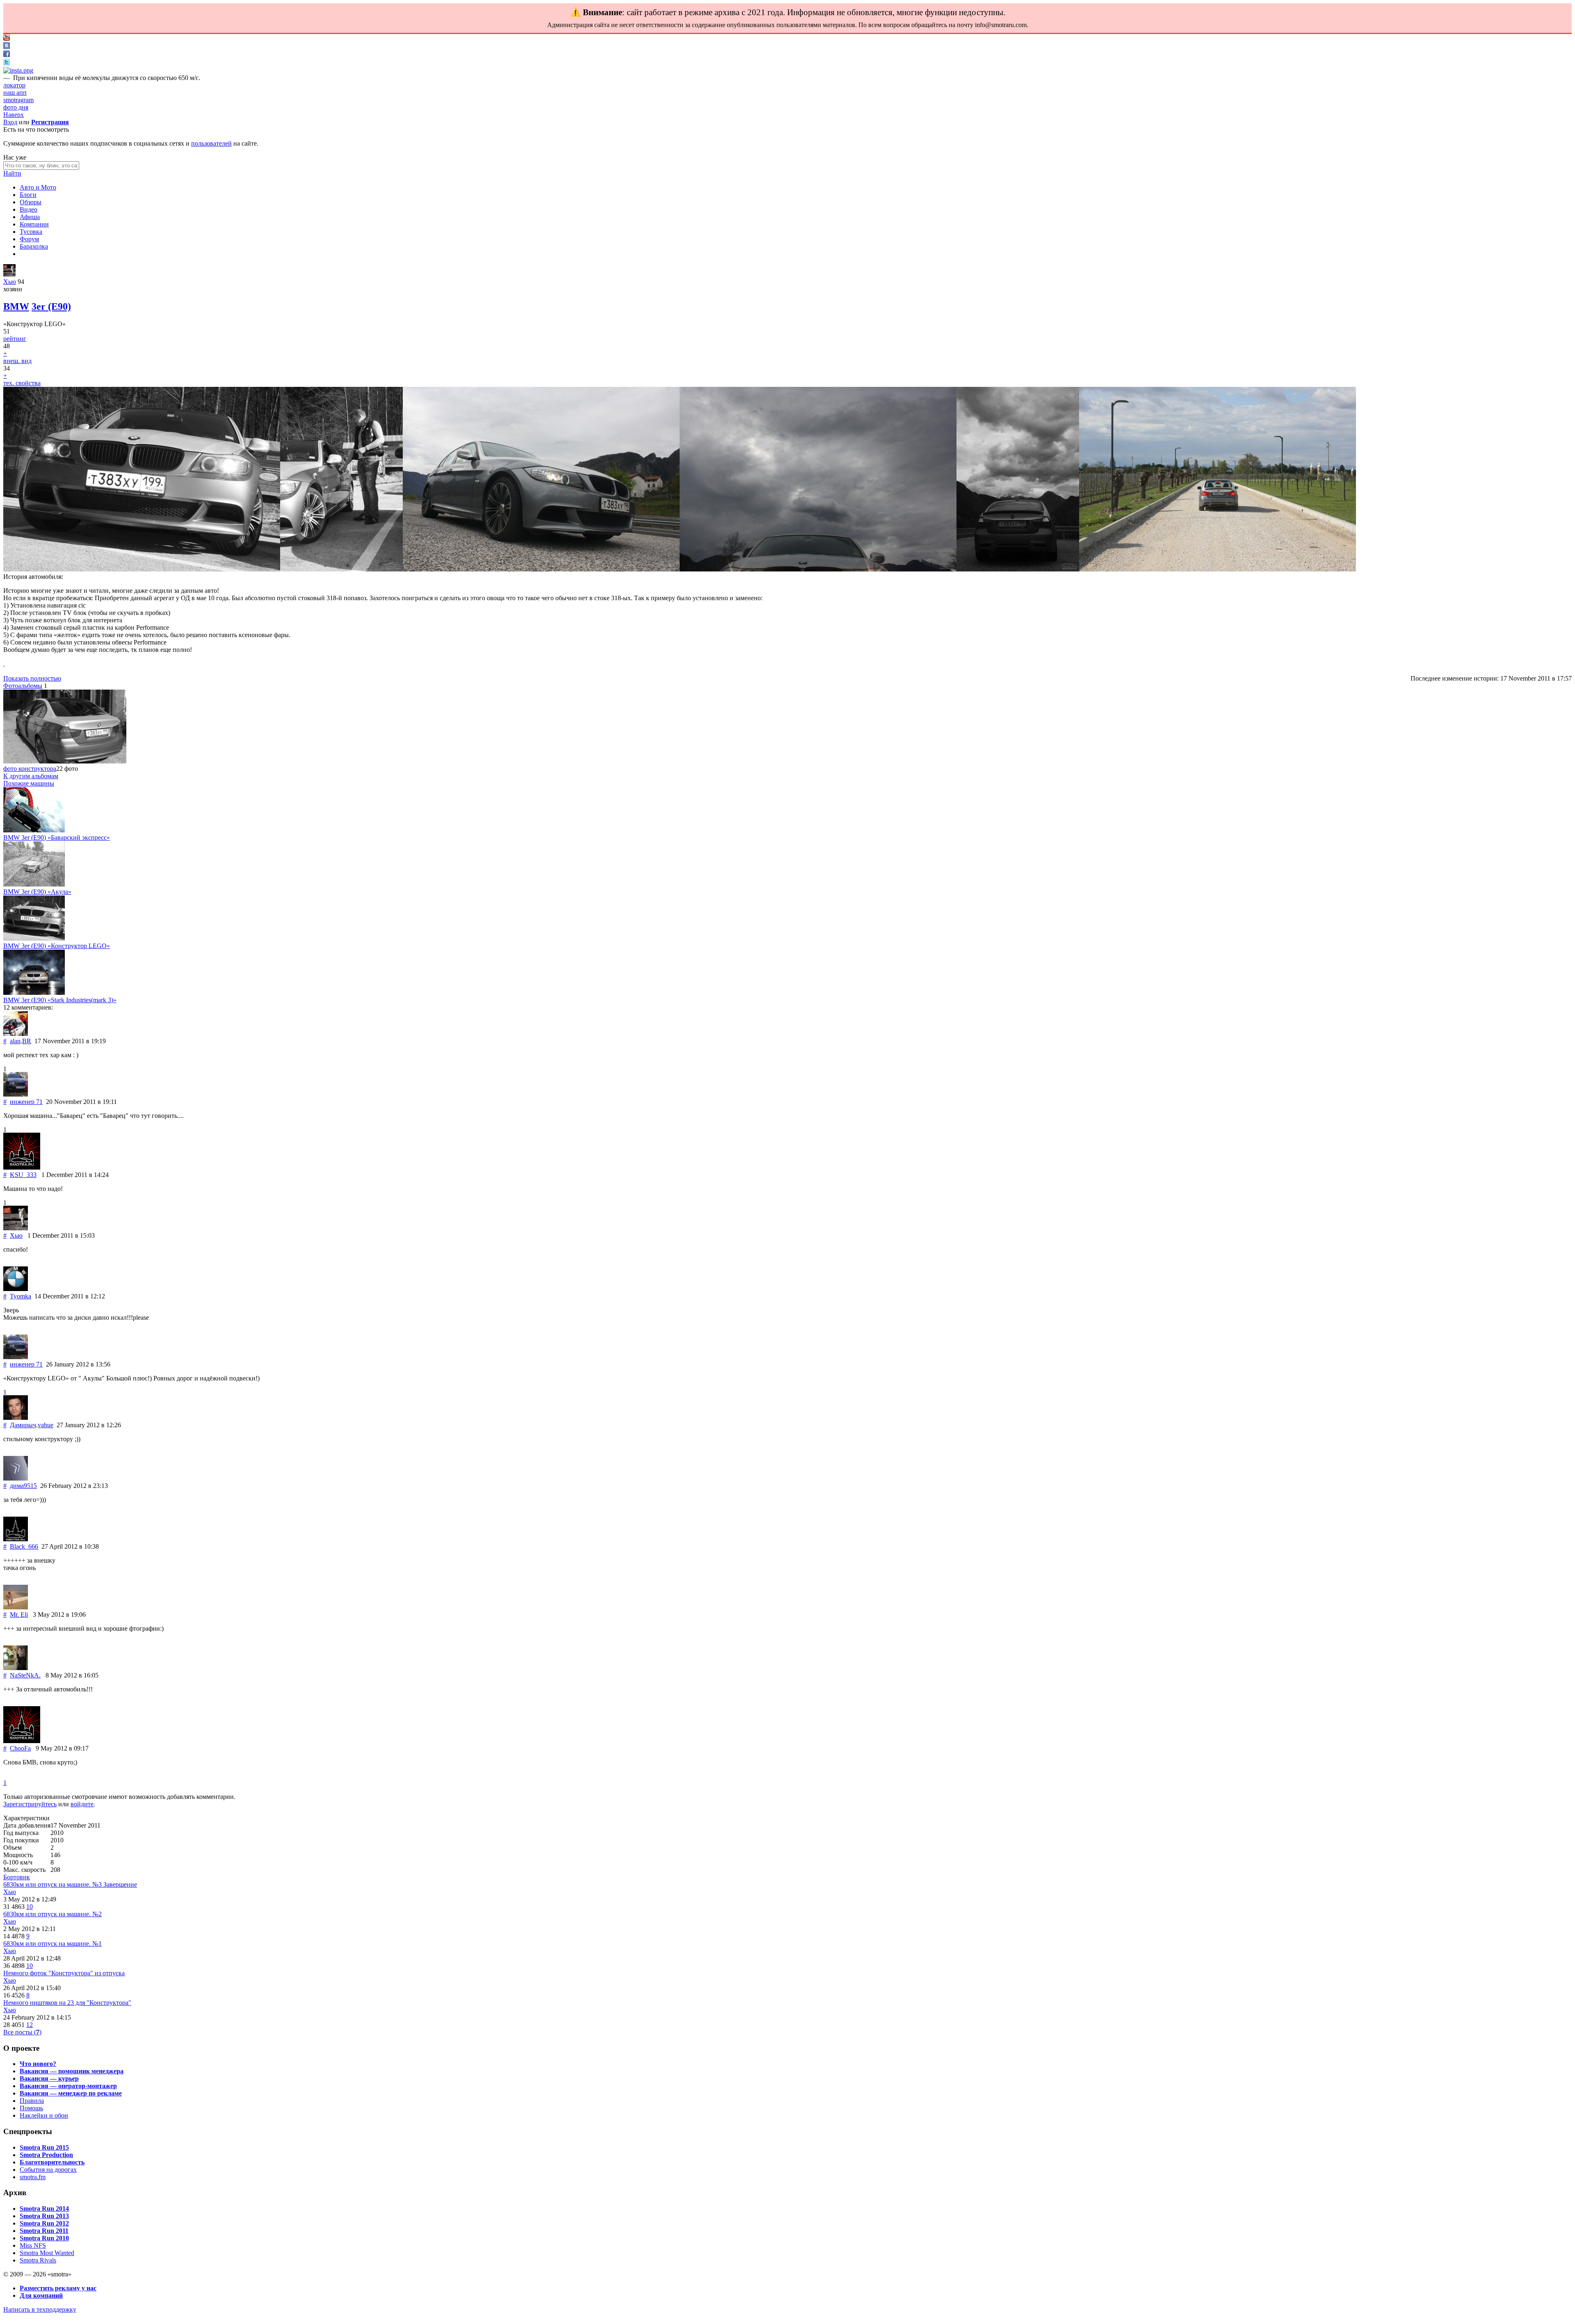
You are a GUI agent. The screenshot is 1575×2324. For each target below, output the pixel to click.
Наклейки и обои (44, 2115)
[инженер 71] (16, 1094)
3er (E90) (51, 306)
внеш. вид (17, 361)
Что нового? (38, 2064)
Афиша (30, 217)
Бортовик (17, 1877)
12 (30, 2025)
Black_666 (24, 1546)
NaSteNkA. (25, 1675)
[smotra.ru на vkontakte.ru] (7, 47)
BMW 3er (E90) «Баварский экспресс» (57, 838)
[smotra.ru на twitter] (7, 63)
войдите (82, 1804)
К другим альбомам (31, 776)
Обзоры (31, 202)
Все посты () (22, 2032)
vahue (46, 1425)
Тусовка (31, 232)
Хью (10, 282)
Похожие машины (29, 783)
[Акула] (34, 884)
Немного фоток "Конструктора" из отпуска (64, 1973)
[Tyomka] (16, 1289)
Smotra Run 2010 (44, 2238)
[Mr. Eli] (16, 1607)
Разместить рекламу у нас (58, 2288)
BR (27, 1041)
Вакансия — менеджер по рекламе (71, 2093)
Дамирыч (23, 1425)
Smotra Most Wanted (47, 2253)
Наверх (14, 115)
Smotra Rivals (38, 2260)
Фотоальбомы (23, 686)
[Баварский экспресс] (34, 830)
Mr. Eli (19, 1614)
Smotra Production (46, 2155)
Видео (29, 209)
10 (30, 1907)
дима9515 (23, 1486)
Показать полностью (32, 678)
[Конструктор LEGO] (34, 938)
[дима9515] (16, 1478)
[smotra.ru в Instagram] (18, 70)
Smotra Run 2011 (44, 2231)
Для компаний (41, 2295)
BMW (16, 306)
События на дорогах (48, 2170)
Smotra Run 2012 (44, 2223)
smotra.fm (33, 2177)
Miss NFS (33, 2245)
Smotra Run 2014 (44, 2209)
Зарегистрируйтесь (30, 1804)
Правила (32, 2101)
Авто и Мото (38, 187)
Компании (34, 224)
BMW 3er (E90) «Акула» (37, 892)
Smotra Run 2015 (44, 2147)
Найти (12, 173)
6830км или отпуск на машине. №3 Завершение (70, 1884)
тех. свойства (22, 383)
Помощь (31, 2108)
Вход (10, 122)
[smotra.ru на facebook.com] (7, 55)
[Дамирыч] (16, 1418)
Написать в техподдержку (40, 2309)
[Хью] (9, 274)
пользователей (211, 143)
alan (15, 1041)
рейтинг (15, 339)
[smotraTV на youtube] (7, 38)
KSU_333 (23, 1175)
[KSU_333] (22, 1167)
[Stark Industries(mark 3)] (34, 993)
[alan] (16, 1034)
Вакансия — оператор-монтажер (68, 2086)
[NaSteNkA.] (16, 1668)
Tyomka (21, 1296)
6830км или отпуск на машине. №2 (52, 1914)
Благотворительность (52, 2162)
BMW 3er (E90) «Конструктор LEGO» (57, 946)
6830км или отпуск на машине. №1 (52, 1944)
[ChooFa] (22, 1741)
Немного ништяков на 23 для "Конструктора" (67, 2003)
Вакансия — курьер (49, 2078)
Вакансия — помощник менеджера (72, 2071)
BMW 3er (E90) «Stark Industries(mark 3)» (60, 1000)
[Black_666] (16, 1539)
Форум (29, 239)
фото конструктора (30, 769)
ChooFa (20, 1748)
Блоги (28, 195)
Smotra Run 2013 (44, 2216)
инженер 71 (26, 1102)
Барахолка (34, 246)
